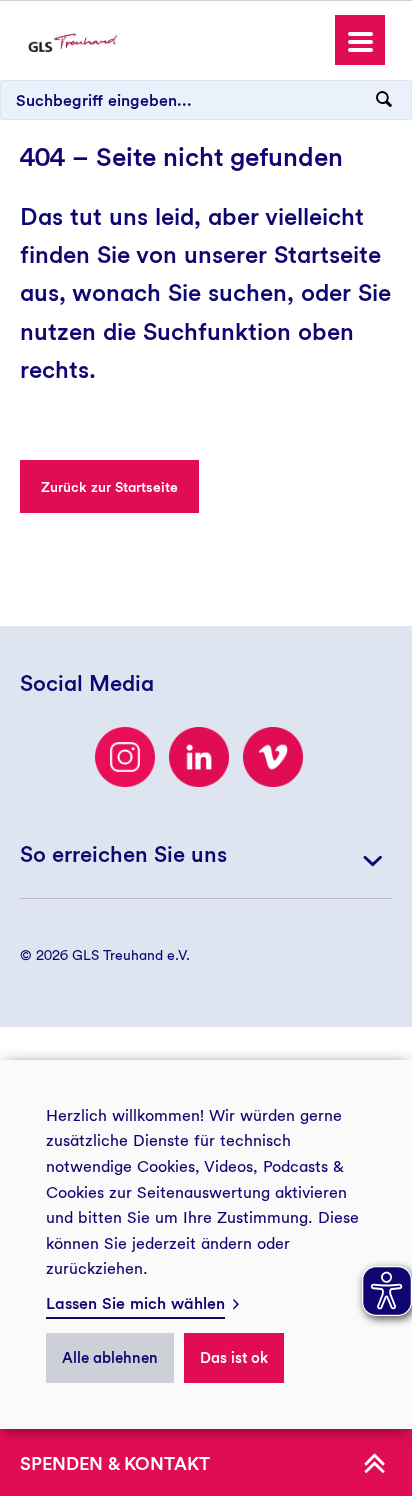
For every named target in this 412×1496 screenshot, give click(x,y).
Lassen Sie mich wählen (135, 1303)
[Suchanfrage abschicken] (384, 100)
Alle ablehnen (110, 1358)
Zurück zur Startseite (109, 487)
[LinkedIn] (199, 757)
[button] (360, 40)
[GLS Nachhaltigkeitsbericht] (72, 41)
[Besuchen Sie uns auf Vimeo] (273, 757)
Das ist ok (234, 1358)
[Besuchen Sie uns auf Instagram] (125, 757)
